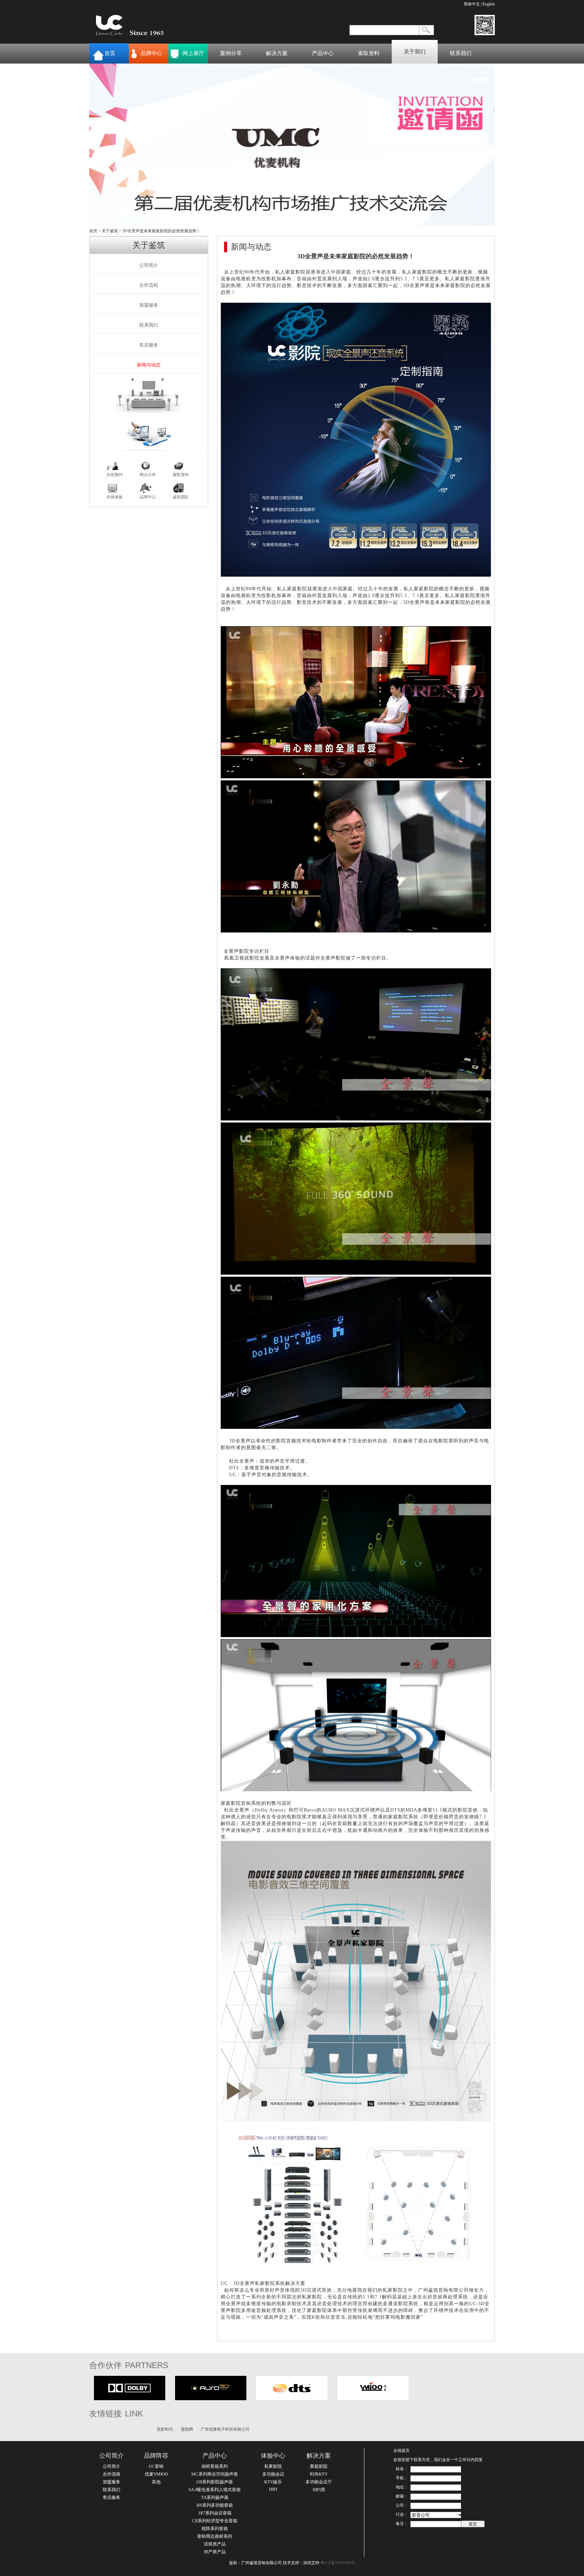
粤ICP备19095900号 (338, 2563)
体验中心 (273, 2456)
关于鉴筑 (110, 231)
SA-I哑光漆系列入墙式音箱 (215, 2490)
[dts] (292, 2399)
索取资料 (369, 53)
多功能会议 (273, 2474)
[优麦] (373, 2399)
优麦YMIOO (156, 2474)
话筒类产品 (215, 2544)
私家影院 (273, 2466)
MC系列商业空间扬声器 (215, 2474)
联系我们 (461, 53)
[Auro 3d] (211, 2399)
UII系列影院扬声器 (215, 2482)
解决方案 (277, 53)
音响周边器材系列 (215, 2536)
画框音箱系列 (215, 2466)
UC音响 (156, 2466)
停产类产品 (215, 2552)
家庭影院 (319, 2466)
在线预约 (115, 475)
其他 (156, 2482)
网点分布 (148, 475)
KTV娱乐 (273, 2482)
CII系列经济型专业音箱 (215, 2521)
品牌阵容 (156, 2456)
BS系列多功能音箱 (215, 2505)
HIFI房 (319, 2490)
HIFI (273, 2489)
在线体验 (115, 497)
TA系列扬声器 (215, 2497)
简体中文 (472, 4)
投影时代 (165, 2429)
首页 (110, 53)
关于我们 (415, 52)
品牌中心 (151, 53)
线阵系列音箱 (215, 2528)
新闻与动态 (149, 365)
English (489, 4)
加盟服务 (149, 305)
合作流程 (149, 285)
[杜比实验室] (130, 2399)
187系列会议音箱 (215, 2513)
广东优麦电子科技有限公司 (225, 2429)
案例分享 (231, 53)
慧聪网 (187, 2429)
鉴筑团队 (181, 497)
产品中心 (323, 53)
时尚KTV (319, 2474)
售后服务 (149, 345)
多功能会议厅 (319, 2482)
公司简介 (149, 265)
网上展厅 (193, 53)
